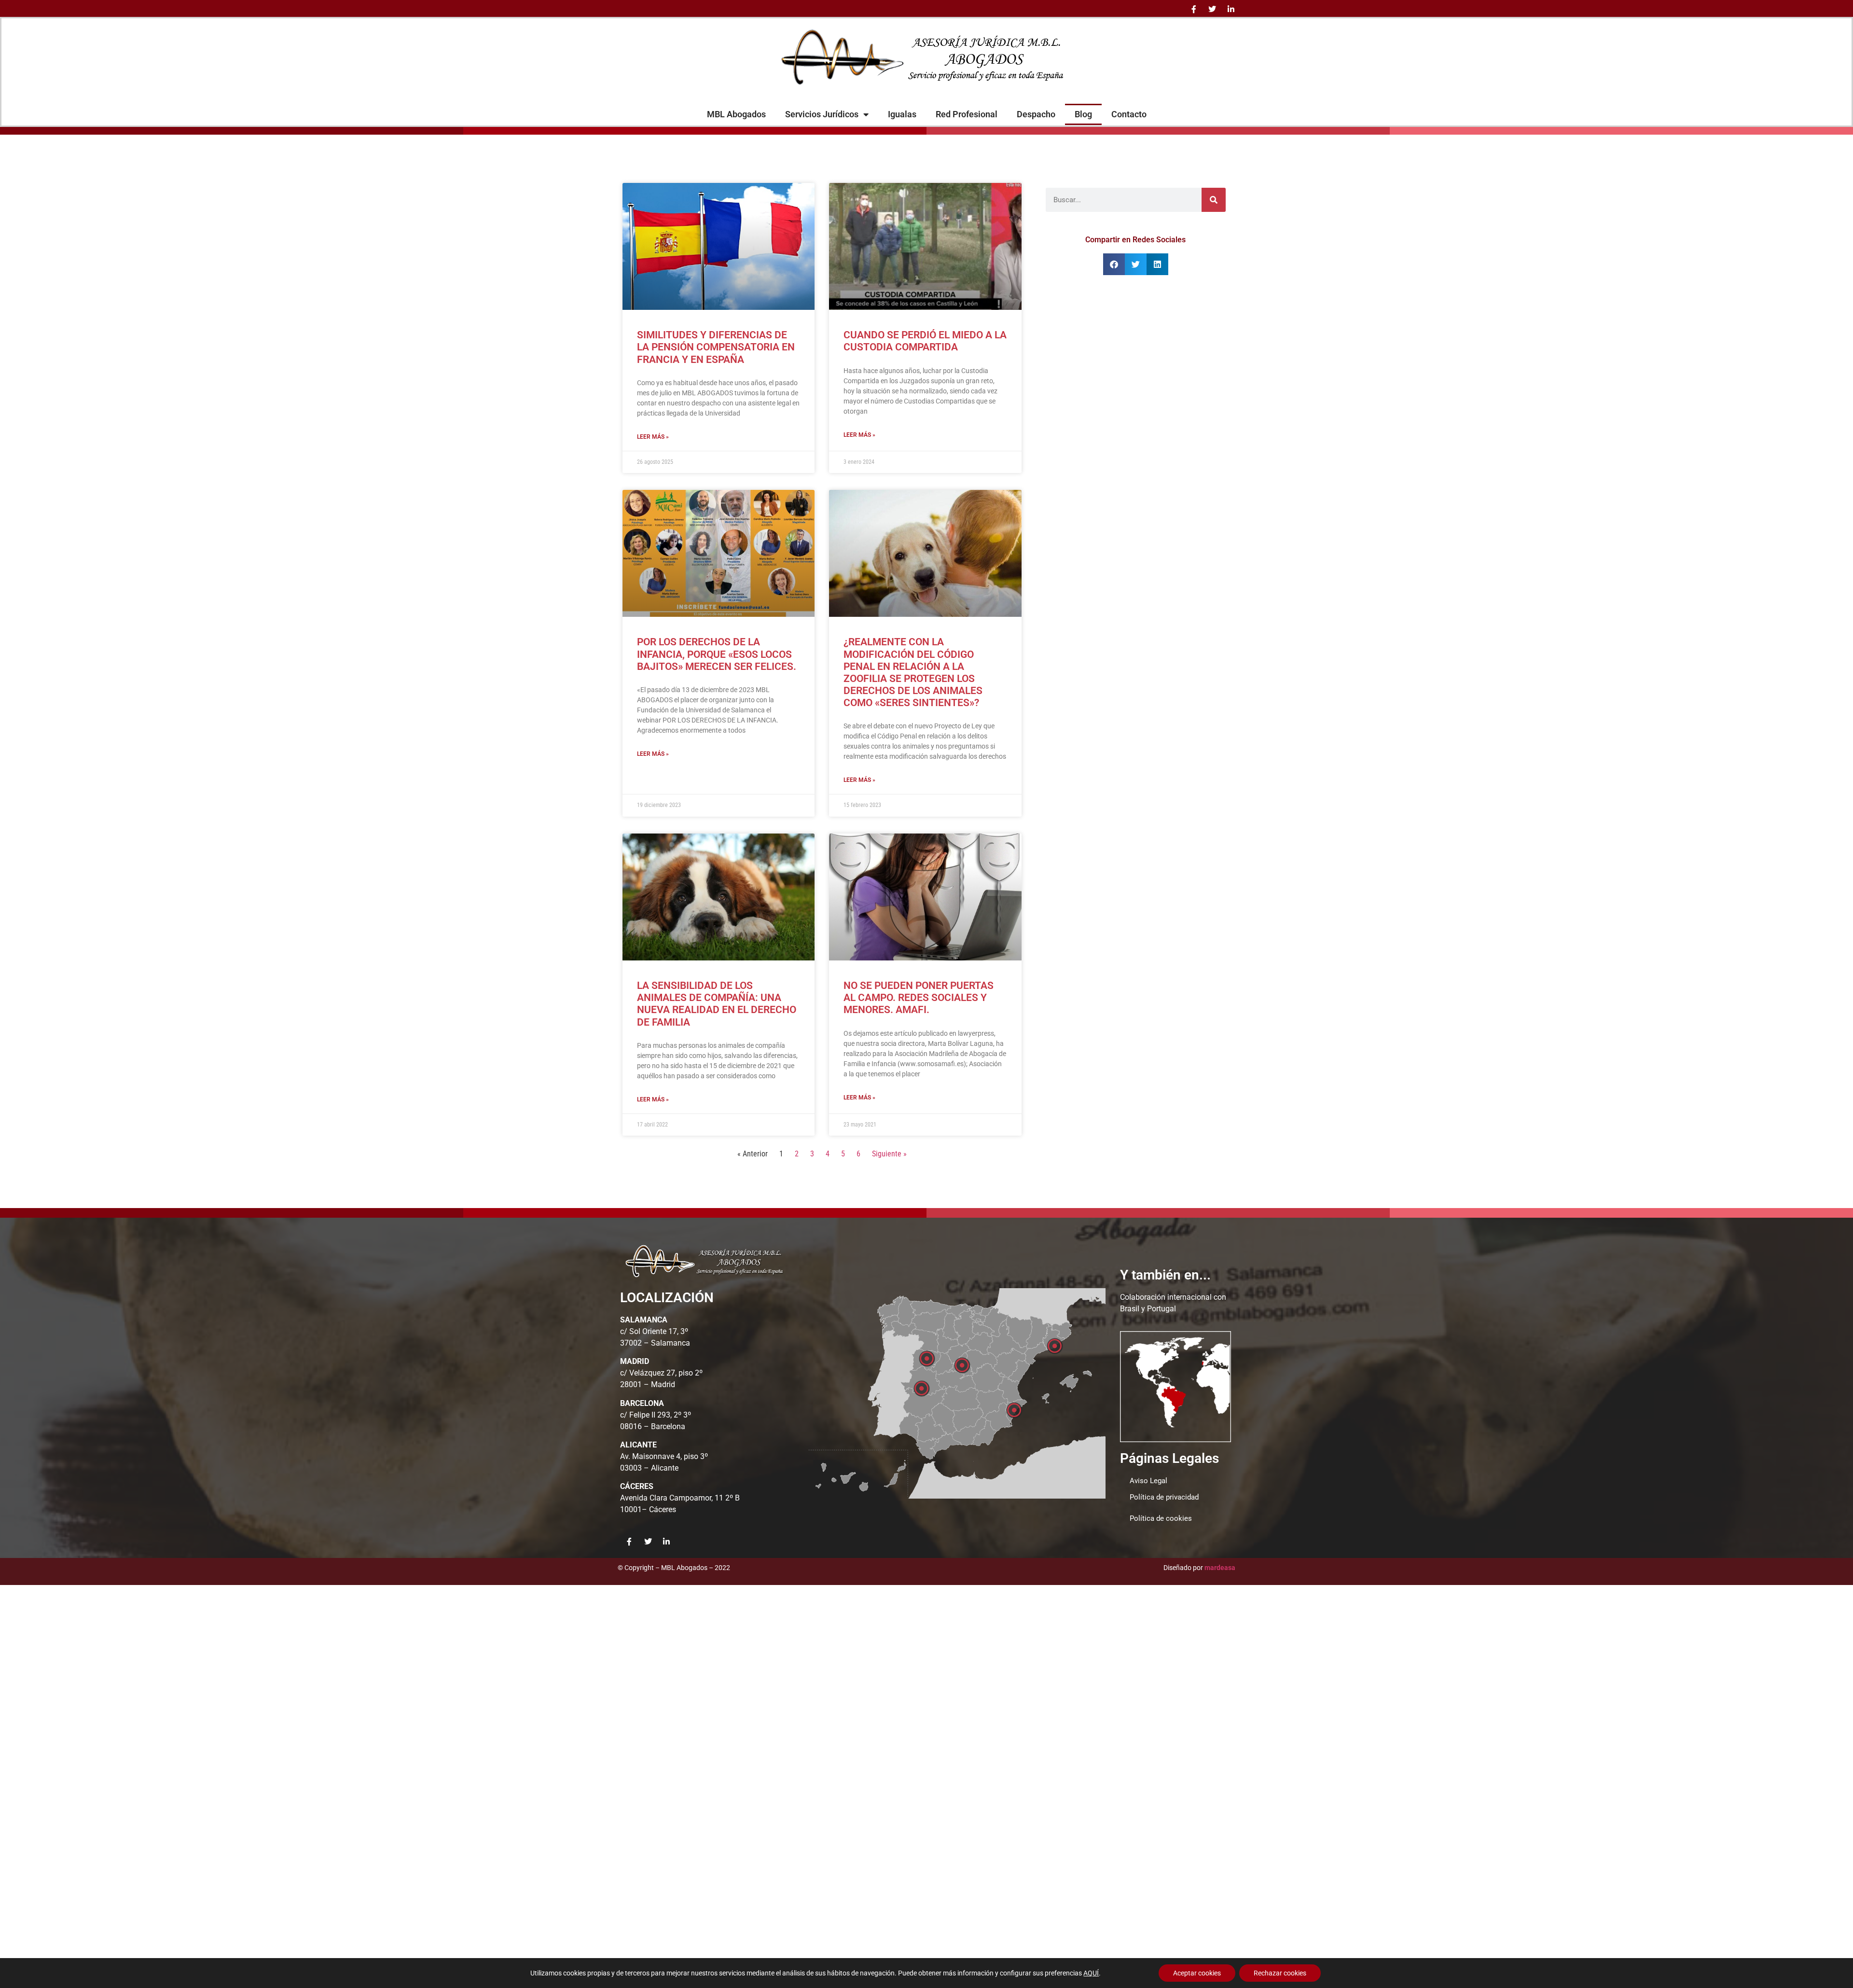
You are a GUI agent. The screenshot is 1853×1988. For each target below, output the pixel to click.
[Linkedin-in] (1231, 9)
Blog (1083, 114)
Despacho (1036, 114)
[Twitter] (1212, 9)
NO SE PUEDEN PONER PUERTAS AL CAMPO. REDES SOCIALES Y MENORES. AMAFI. (919, 998)
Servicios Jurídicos (822, 114)
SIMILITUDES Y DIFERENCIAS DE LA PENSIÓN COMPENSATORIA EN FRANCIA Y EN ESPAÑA (716, 347)
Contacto (1129, 114)
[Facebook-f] (1194, 9)
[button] (1114, 264)
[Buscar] (1214, 200)
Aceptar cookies (1197, 1973)
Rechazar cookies (1280, 1973)
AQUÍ (1091, 1973)
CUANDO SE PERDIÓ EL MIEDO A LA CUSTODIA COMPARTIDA (925, 341)
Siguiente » (889, 1154)
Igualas (902, 114)
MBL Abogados (736, 114)
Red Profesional (967, 114)
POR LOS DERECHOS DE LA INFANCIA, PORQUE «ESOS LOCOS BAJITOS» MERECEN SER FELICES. (717, 654)
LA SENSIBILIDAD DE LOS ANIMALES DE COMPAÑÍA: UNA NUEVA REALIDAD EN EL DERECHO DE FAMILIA (717, 1004)
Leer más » (653, 437)
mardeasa (1220, 1568)
